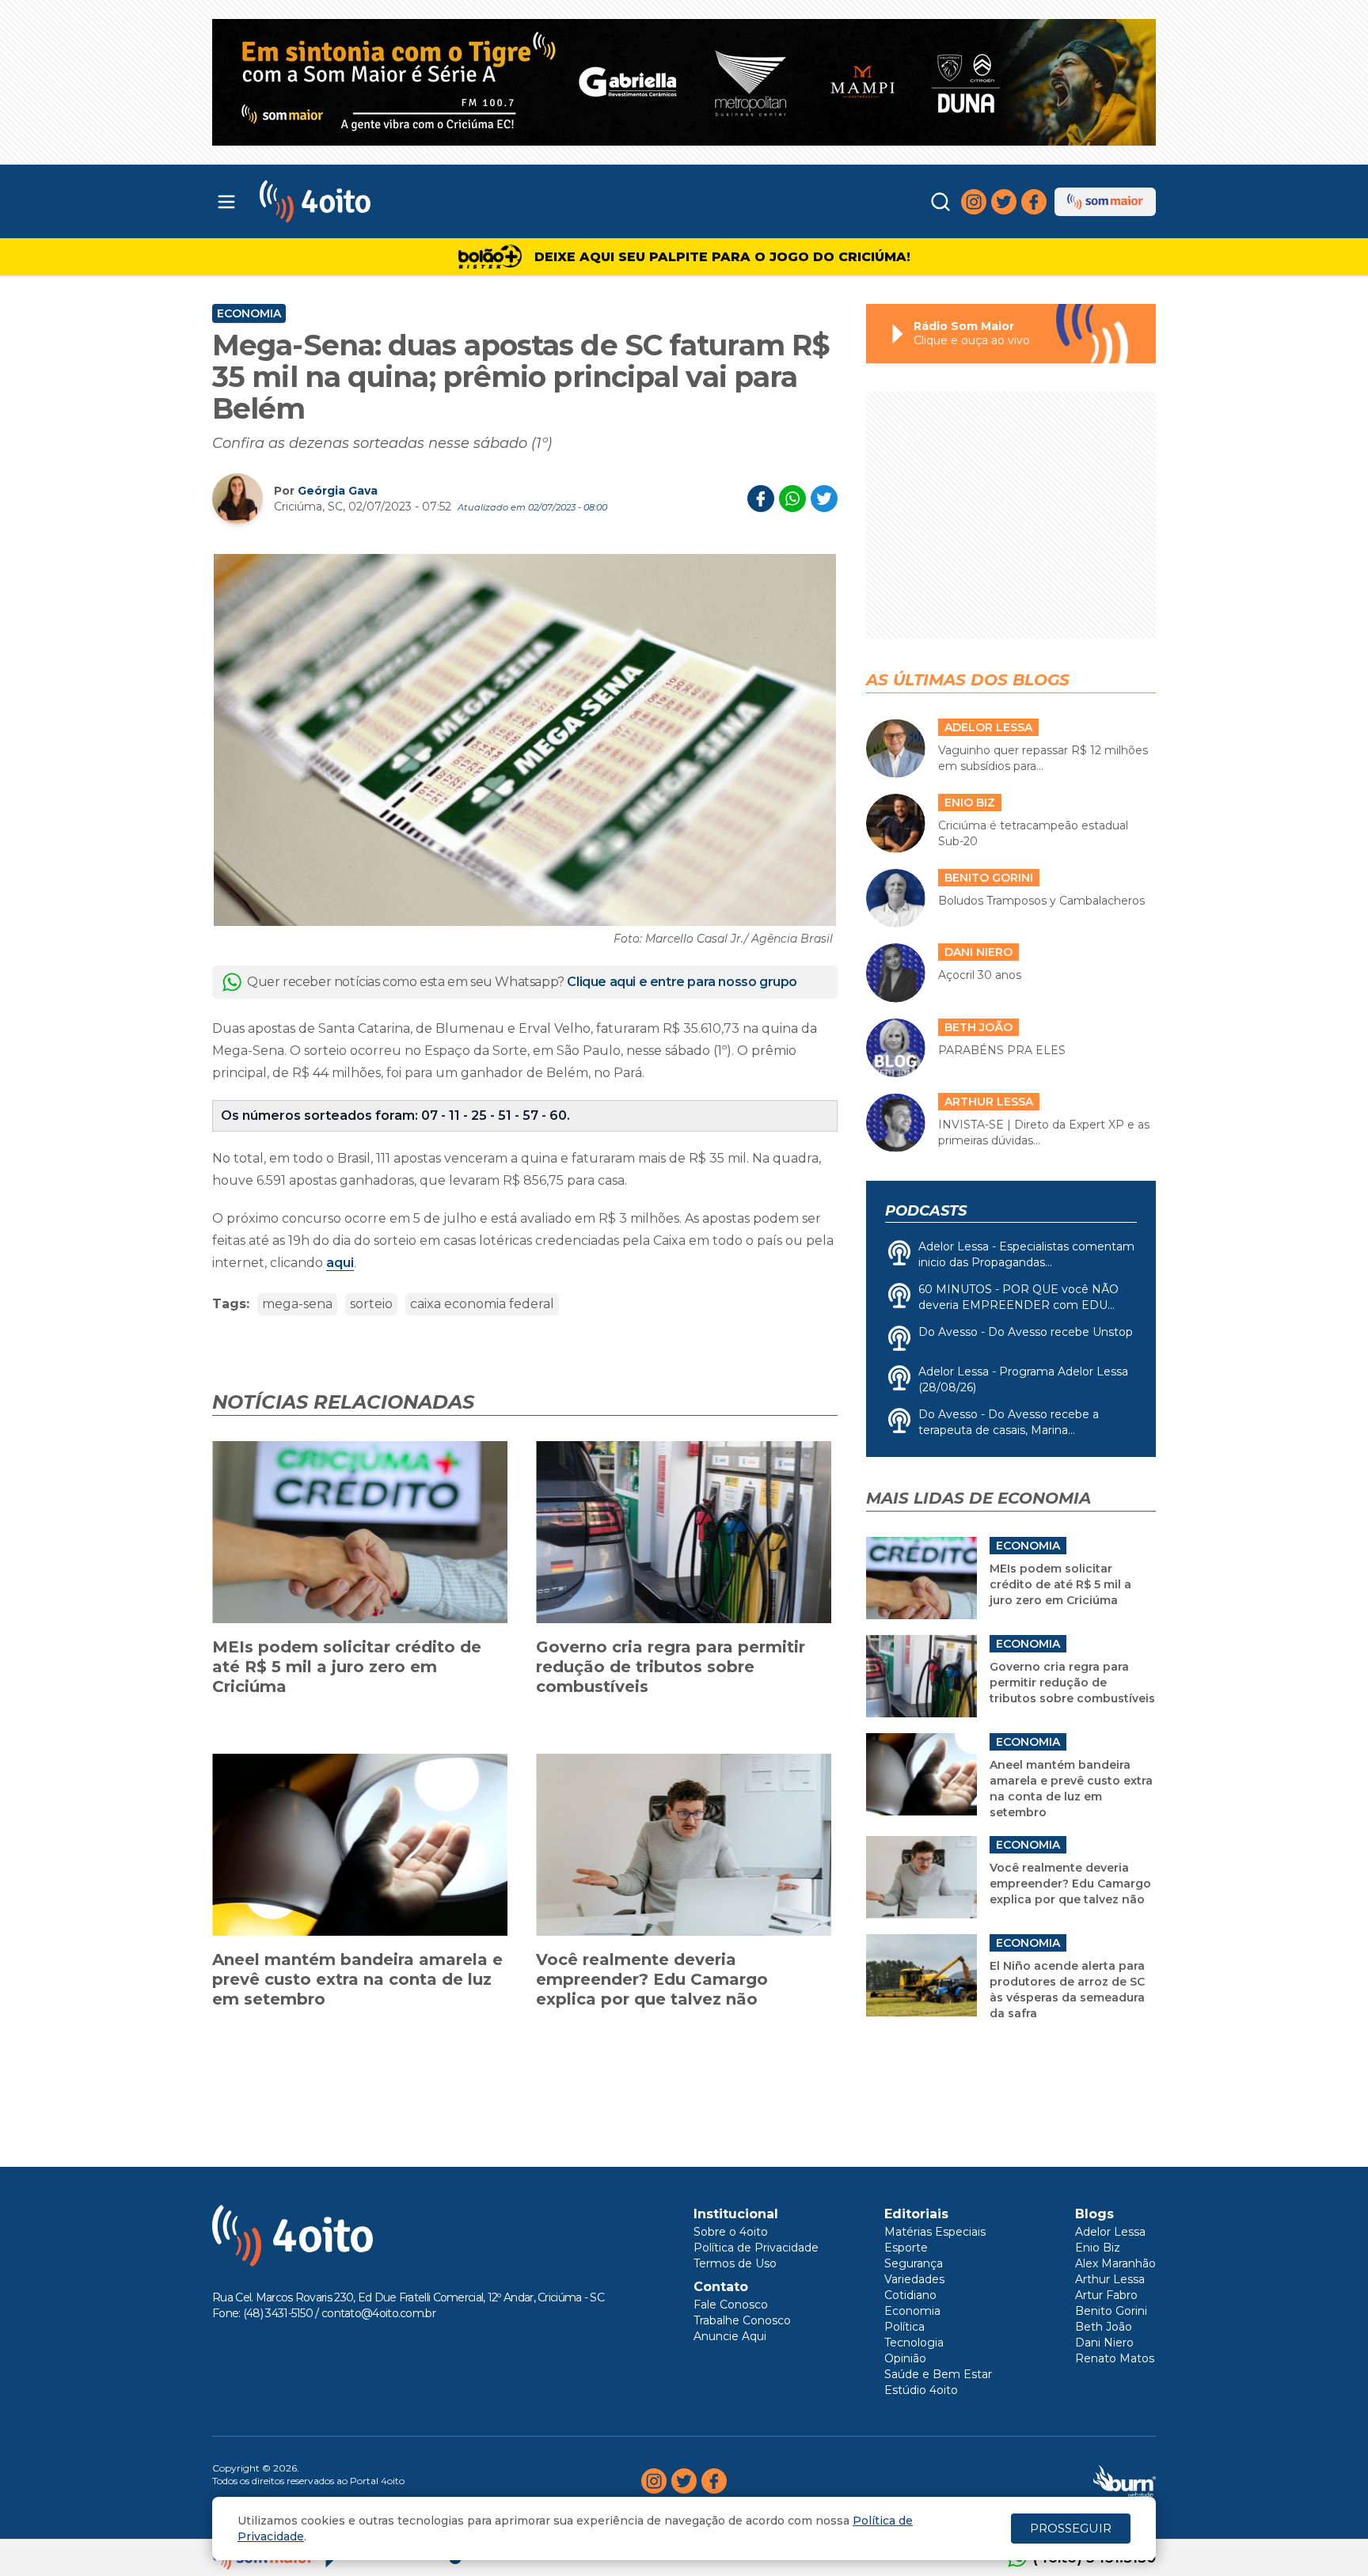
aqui (340, 1263)
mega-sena (297, 1304)
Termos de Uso (735, 2263)
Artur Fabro (1106, 2295)
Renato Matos (1115, 2358)
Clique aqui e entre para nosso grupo (682, 982)
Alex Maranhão (1115, 2263)
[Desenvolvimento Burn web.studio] (1125, 2481)
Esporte (906, 2248)
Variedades (914, 2279)
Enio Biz (1098, 2248)
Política (904, 2327)
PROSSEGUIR (1071, 2528)
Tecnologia (914, 2343)
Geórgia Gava (338, 491)
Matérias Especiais (935, 2232)
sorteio (371, 1304)
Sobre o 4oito (731, 2232)
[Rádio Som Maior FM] (1105, 202)
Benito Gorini (1111, 2311)
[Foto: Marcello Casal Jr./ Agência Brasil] (525, 740)
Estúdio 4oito (921, 2390)
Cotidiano (910, 2295)
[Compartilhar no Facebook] (761, 499)
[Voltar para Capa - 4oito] (385, 201)
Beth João (1104, 2327)
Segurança (914, 2263)
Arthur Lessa (1110, 2279)
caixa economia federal (482, 1304)
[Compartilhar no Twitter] (824, 499)
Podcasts (926, 1211)
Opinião (905, 2358)
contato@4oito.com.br (378, 2313)
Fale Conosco (731, 2305)
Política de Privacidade (756, 2248)
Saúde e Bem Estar (938, 2374)
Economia (249, 313)
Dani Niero (1104, 2343)
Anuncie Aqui (730, 2336)
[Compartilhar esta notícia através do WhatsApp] (792, 499)
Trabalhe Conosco (742, 2320)
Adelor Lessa (1110, 2232)
